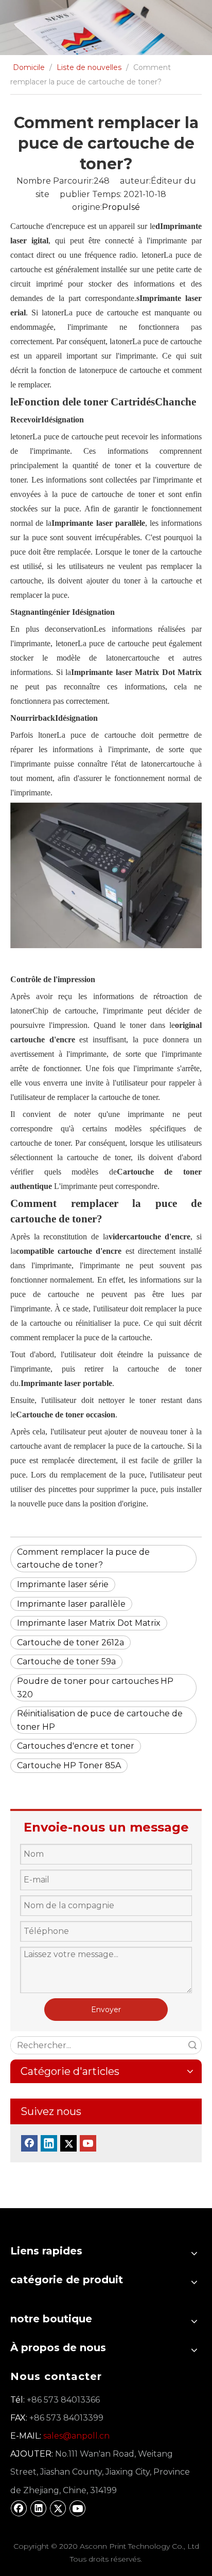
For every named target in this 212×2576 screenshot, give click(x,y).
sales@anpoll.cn (76, 2436)
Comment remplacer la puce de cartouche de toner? (83, 1559)
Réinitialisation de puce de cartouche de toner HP (100, 1720)
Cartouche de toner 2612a (70, 1642)
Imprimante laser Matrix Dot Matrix (89, 1623)
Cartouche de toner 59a (66, 1662)
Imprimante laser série (63, 1584)
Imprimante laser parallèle (71, 1604)
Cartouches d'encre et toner (76, 1746)
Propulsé (121, 207)
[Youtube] (88, 2143)
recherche (192, 2045)
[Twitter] (68, 2143)
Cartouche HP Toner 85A (69, 1765)
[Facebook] (29, 2143)
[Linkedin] (49, 2143)
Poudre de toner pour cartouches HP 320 (95, 1688)
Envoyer (106, 2010)
